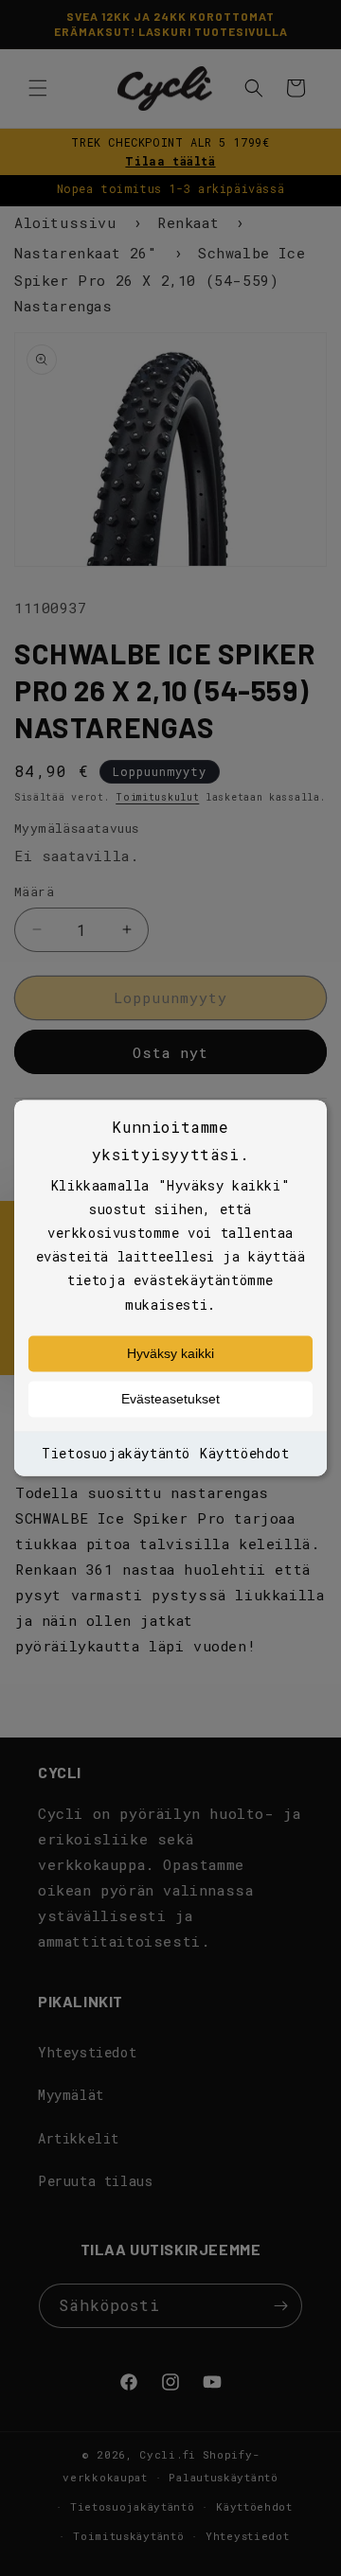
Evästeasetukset (170, 1399)
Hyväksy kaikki (170, 1353)
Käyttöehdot (245, 1453)
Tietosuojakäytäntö (116, 1453)
